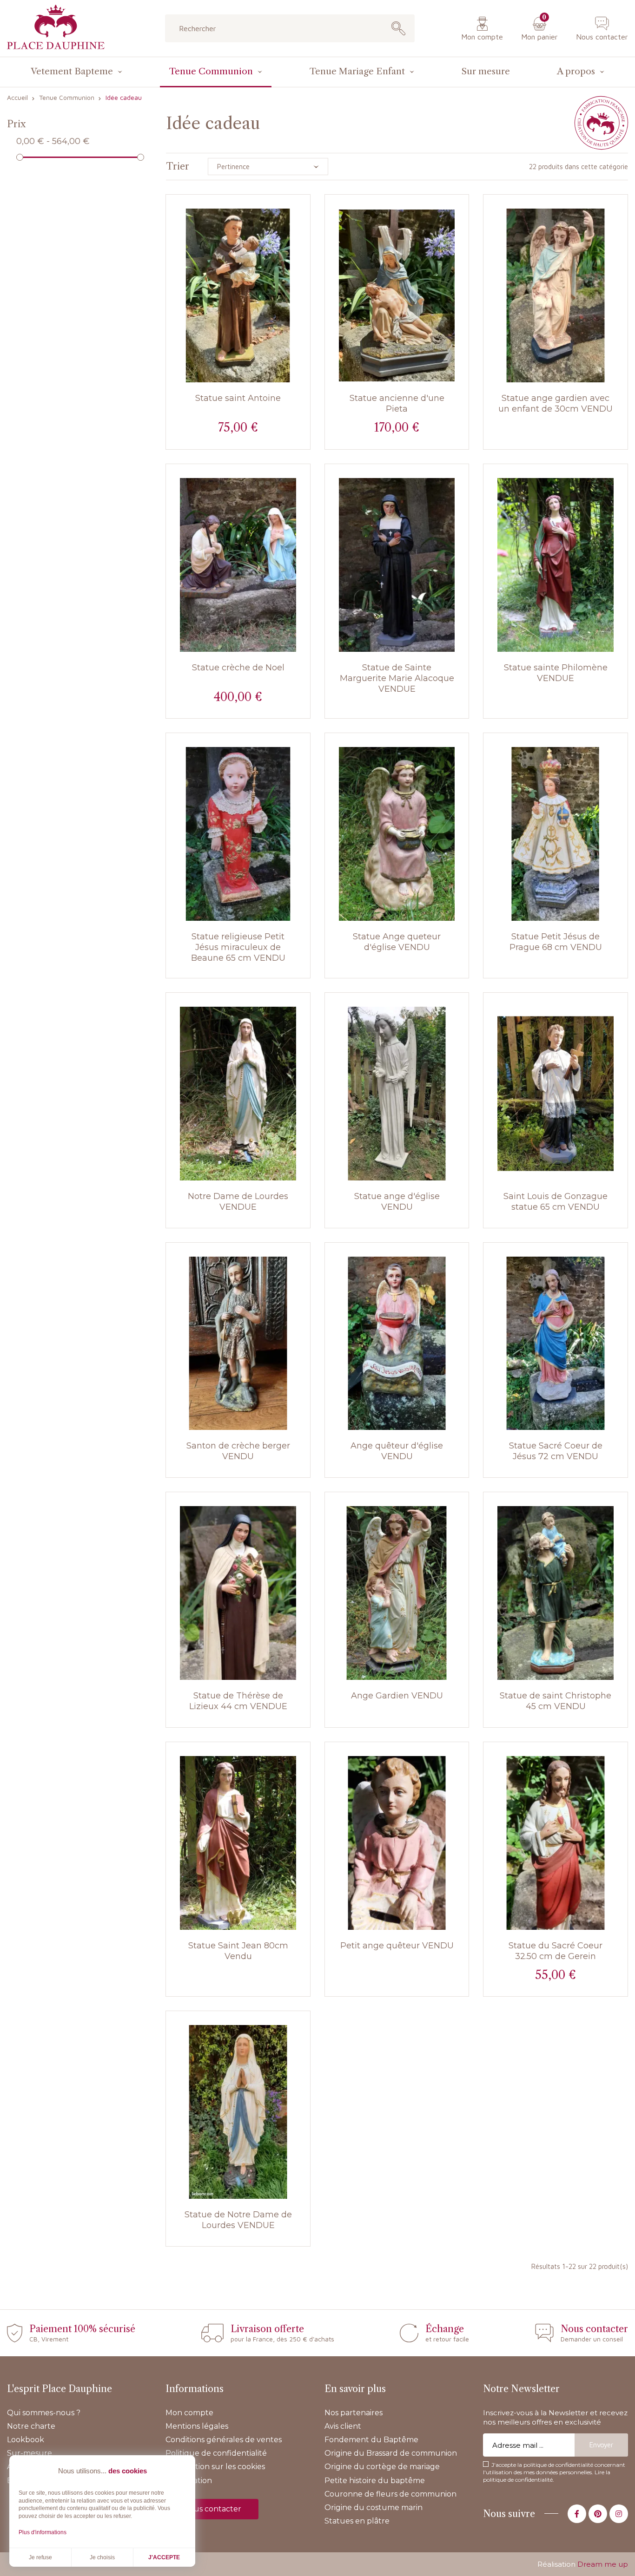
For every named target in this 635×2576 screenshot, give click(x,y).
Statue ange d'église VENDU (397, 1202)
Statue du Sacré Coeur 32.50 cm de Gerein (556, 1951)
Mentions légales (197, 2426)
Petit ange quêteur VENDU (397, 1946)
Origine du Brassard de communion (391, 2453)
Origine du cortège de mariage (382, 2467)
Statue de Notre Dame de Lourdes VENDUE (238, 2220)
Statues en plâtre (357, 2521)
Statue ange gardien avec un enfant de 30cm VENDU (556, 403)
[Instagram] (619, 2514)
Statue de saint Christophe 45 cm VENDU (556, 1701)
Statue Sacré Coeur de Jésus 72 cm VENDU (556, 1451)
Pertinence (233, 167)
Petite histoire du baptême (375, 2481)
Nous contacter (602, 37)
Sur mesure (486, 71)
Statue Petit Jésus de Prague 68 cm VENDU (556, 942)
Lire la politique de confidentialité (547, 2476)
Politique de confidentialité (216, 2453)
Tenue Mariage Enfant (357, 71)
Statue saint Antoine (238, 398)
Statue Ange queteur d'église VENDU (397, 942)
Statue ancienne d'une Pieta (397, 403)
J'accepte (164, 2557)
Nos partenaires (354, 2413)
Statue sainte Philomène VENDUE (556, 673)
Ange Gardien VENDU (397, 1696)
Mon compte (482, 37)
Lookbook (26, 2440)
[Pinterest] (598, 2514)
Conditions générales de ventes (224, 2440)
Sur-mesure (30, 2453)
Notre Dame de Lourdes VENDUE (238, 1202)
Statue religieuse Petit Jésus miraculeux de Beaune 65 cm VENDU (238, 947)
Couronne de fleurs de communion (390, 2494)
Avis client (343, 2426)
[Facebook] (577, 2514)
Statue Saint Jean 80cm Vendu (238, 1951)
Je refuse (40, 2557)
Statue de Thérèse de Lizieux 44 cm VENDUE (238, 1701)
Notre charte (31, 2426)
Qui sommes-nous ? (44, 2413)
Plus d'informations (43, 2532)
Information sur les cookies (215, 2467)
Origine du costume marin (374, 2507)
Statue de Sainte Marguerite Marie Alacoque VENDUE (397, 678)
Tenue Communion (211, 71)
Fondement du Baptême (371, 2440)
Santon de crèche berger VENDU (238, 1451)
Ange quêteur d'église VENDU (397, 1451)
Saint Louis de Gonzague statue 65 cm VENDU (556, 1202)
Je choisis (102, 2557)
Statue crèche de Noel (238, 668)
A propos (576, 71)
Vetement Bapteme (72, 71)
